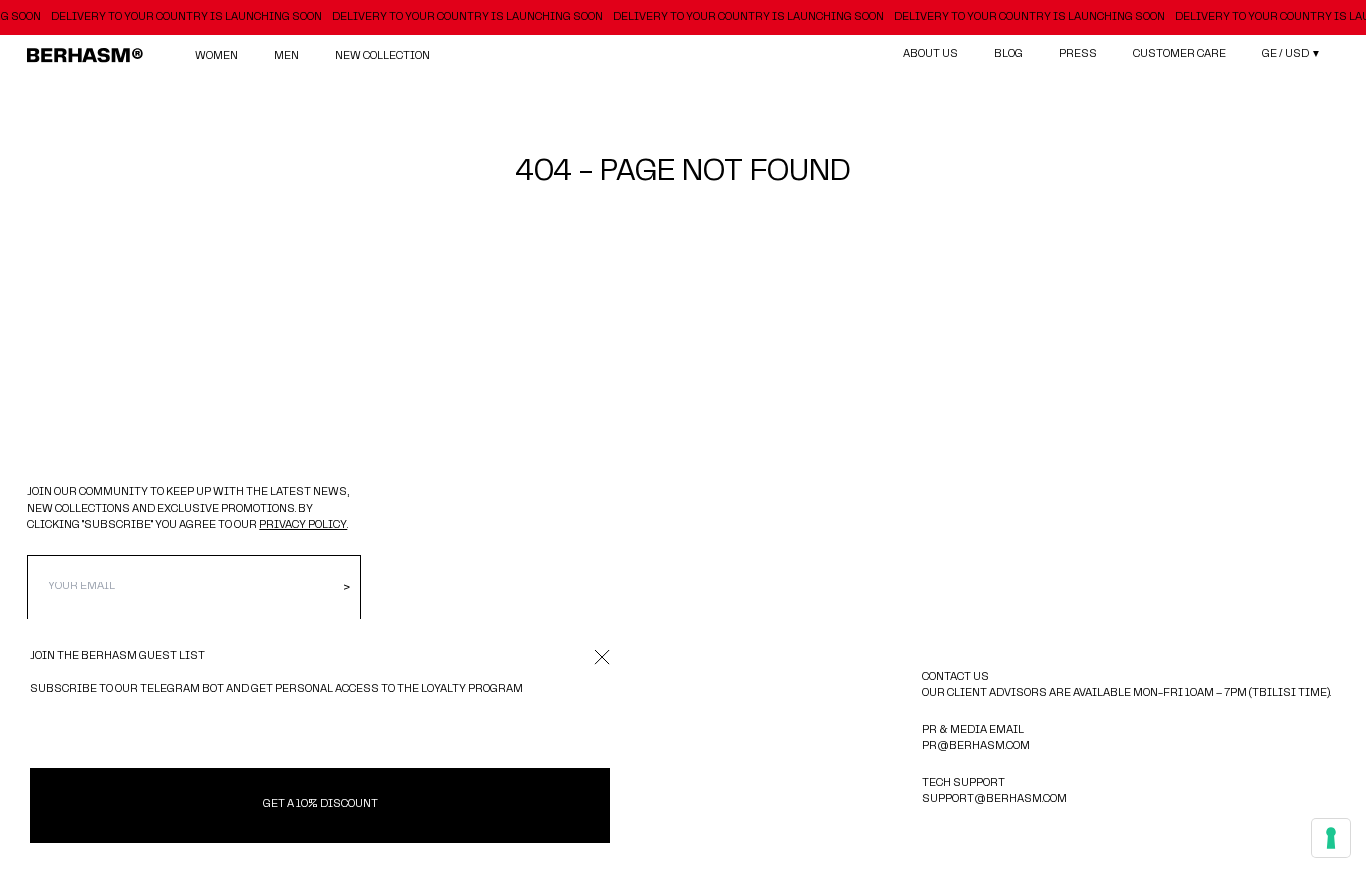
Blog (1008, 54)
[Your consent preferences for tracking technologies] (1331, 838)
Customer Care (1179, 54)
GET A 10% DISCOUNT (320, 804)
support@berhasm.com (994, 799)
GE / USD (1291, 54)
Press (1078, 54)
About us (930, 54)
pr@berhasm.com (976, 746)
